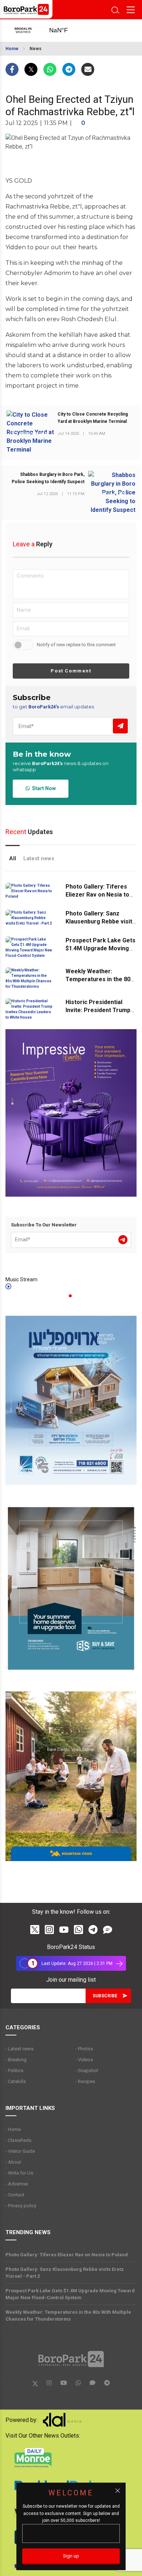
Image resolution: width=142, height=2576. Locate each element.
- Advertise (17, 2184)
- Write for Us (19, 2173)
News (35, 49)
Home (12, 49)
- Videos (84, 2060)
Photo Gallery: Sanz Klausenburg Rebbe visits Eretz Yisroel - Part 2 (100, 921)
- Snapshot (87, 2070)
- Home (13, 2129)
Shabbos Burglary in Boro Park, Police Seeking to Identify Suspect (48, 478)
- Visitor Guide (20, 2151)
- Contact (15, 2195)
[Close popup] (118, 2491)
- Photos (84, 2049)
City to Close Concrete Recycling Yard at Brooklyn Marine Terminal (93, 418)
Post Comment (71, 671)
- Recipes (85, 2081)
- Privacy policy (21, 2206)
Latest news (39, 858)
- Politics (14, 2070)
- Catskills (16, 2081)
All (13, 858)
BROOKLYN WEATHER (66, 31)
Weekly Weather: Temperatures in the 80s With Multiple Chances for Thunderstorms (68, 2316)
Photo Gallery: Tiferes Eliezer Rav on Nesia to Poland (97, 895)
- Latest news (19, 2049)
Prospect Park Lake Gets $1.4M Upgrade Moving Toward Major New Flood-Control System (70, 2294)
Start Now (43, 788)
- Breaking (16, 2060)
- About (13, 2162)
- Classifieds (18, 2140)
